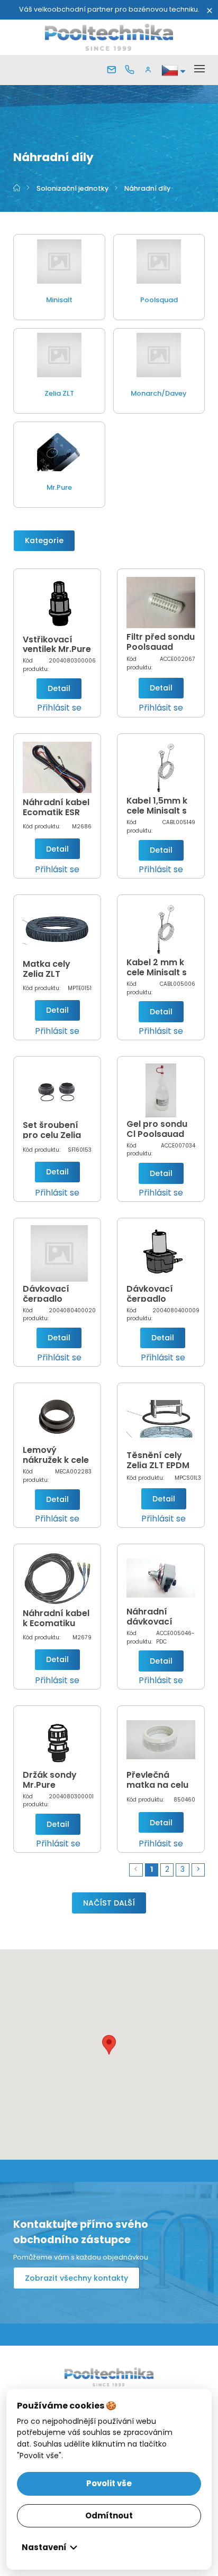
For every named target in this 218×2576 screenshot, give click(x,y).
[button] (150, 70)
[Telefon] (132, 70)
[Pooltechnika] (109, 37)
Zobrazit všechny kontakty (76, 2278)
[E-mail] (114, 70)
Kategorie (44, 540)
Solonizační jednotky (73, 188)
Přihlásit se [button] (59, 708)
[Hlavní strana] (17, 188)
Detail (59, 688)
